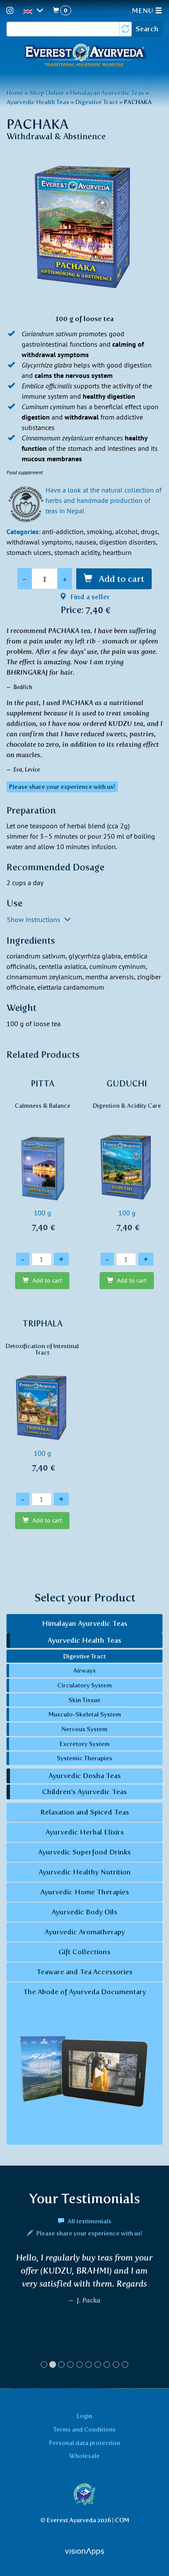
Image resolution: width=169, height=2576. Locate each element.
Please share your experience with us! (89, 2233)
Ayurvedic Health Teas (38, 102)
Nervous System (84, 1729)
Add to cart (120, 579)
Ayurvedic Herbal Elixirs (85, 1832)
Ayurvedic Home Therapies (85, 1892)
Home (15, 93)
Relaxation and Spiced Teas (85, 1812)
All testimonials (89, 2221)
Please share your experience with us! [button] (62, 787)
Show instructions (34, 919)
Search (147, 29)
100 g (42, 1156)
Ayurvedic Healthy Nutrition (85, 1872)
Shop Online (47, 93)
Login (84, 2416)
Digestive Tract (97, 102)
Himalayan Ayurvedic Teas (107, 93)
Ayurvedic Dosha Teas (85, 1776)
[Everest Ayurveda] (84, 56)
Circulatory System (84, 1685)
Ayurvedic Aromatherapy (85, 1932)
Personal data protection (84, 2443)
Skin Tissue (84, 1700)
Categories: (23, 532)
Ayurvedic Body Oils (84, 1912)
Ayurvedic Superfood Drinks (84, 1852)
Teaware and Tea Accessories (84, 1972)
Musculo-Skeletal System (85, 1714)
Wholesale (84, 2456)
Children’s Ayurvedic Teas (84, 1792)
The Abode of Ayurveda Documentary (84, 1992)
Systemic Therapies (84, 1758)
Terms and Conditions (84, 2429)
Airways (84, 1670)
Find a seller (89, 597)
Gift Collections (84, 1952)
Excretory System (85, 1744)
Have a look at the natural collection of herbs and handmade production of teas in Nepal (104, 500)
